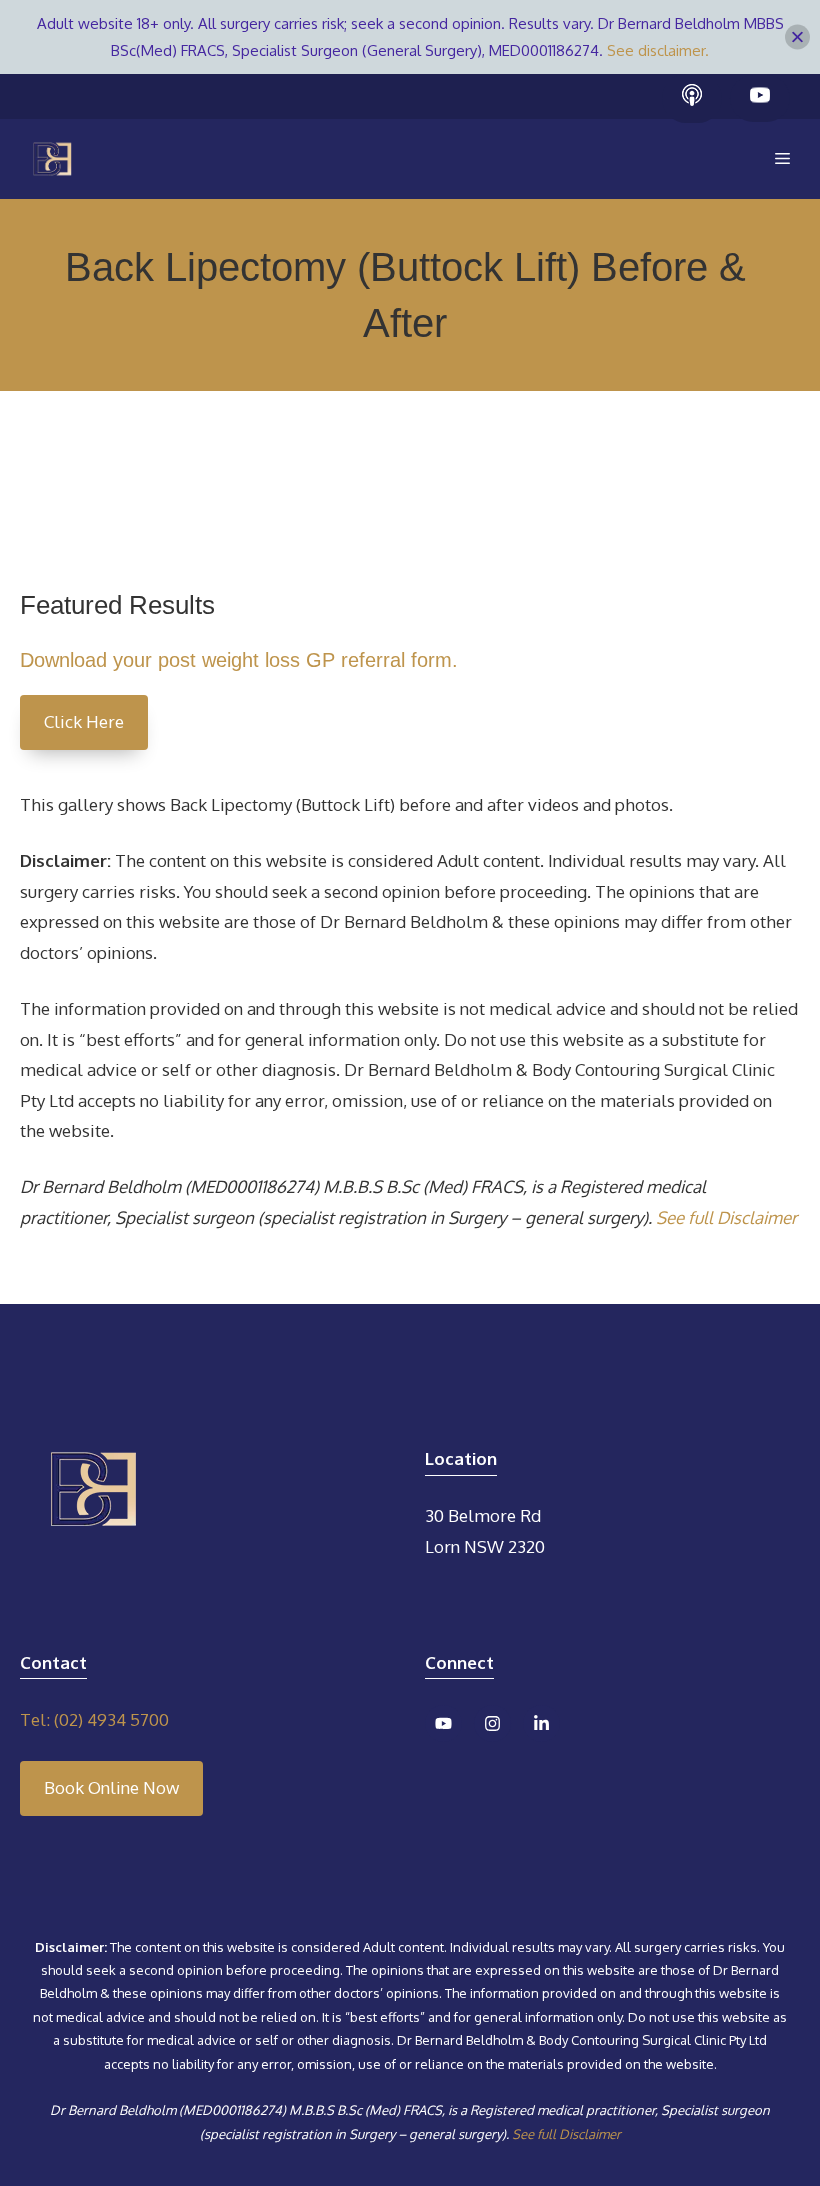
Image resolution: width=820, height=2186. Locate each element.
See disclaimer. (658, 50)
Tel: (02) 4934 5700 (94, 1719)
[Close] (797, 37)
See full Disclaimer (726, 1217)
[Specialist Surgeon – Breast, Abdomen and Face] (52, 159)
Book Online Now (111, 1787)
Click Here (84, 721)
